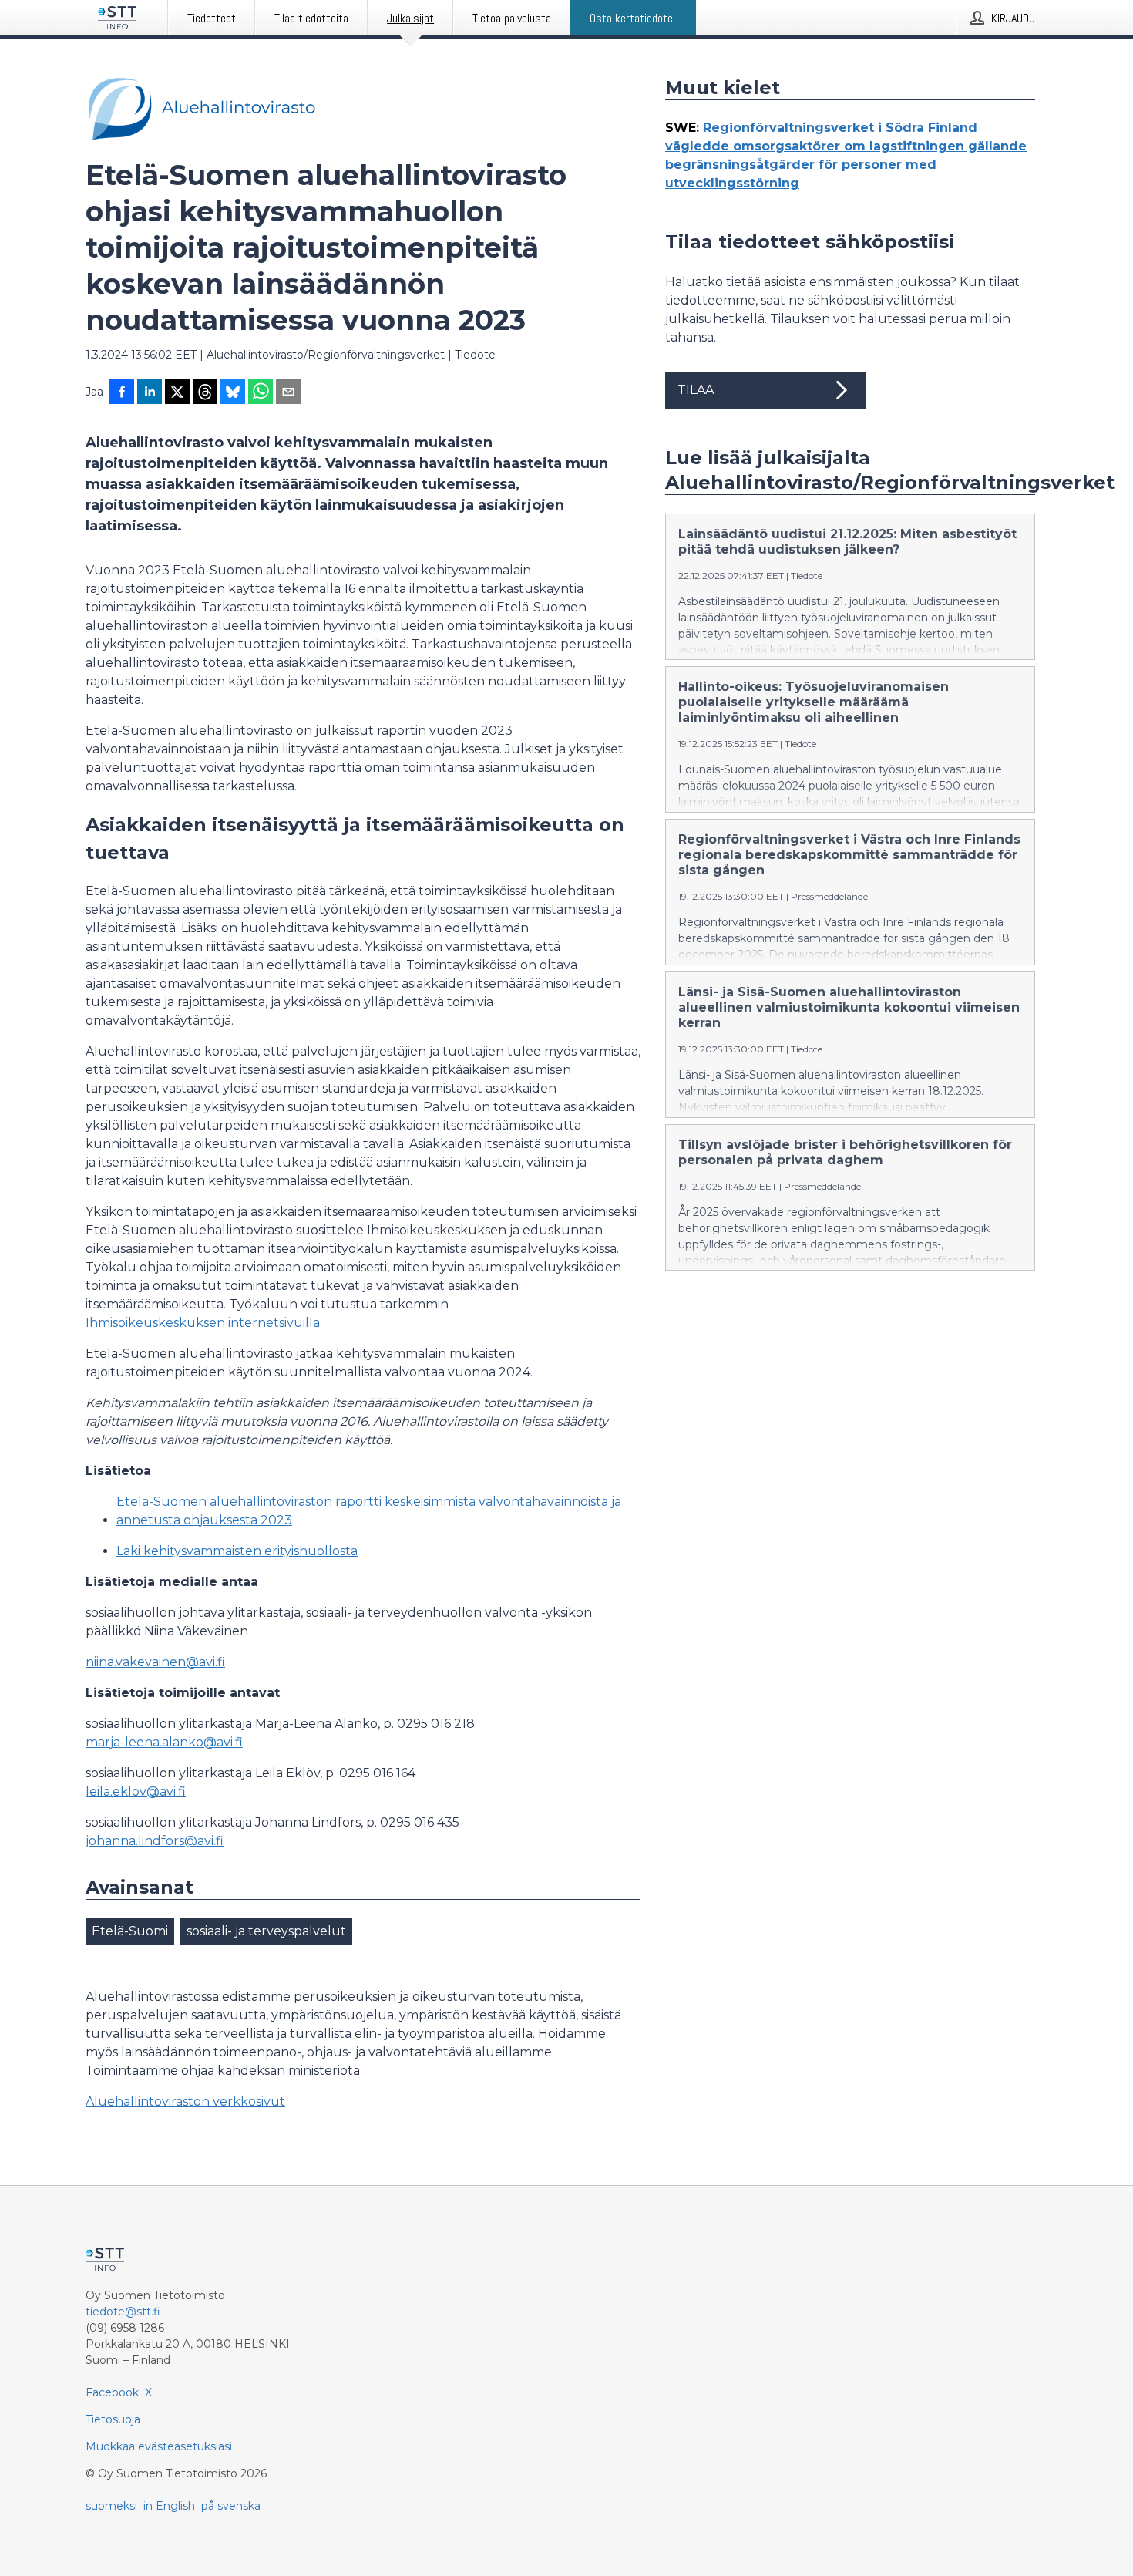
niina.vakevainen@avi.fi (155, 1662)
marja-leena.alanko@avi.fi (164, 1742)
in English (169, 2506)
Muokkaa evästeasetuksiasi (159, 2446)
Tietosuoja (113, 2419)
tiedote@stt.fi (123, 2312)
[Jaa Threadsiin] (205, 393)
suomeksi (111, 2506)
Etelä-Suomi (130, 1931)
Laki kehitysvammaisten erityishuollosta (237, 1551)
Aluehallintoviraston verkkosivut (185, 2101)
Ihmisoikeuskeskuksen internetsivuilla (203, 1323)
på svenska (231, 2506)
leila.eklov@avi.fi (136, 1791)
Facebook (112, 2392)
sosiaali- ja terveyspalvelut (266, 1931)
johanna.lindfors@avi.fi (155, 1841)
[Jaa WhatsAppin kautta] (261, 393)
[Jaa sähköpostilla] (288, 393)
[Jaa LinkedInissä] (150, 393)
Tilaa (696, 390)
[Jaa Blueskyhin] (233, 393)
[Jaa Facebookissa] (122, 393)
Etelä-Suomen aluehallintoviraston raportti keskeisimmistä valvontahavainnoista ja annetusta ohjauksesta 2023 (369, 1511)
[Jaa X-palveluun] (177, 393)
